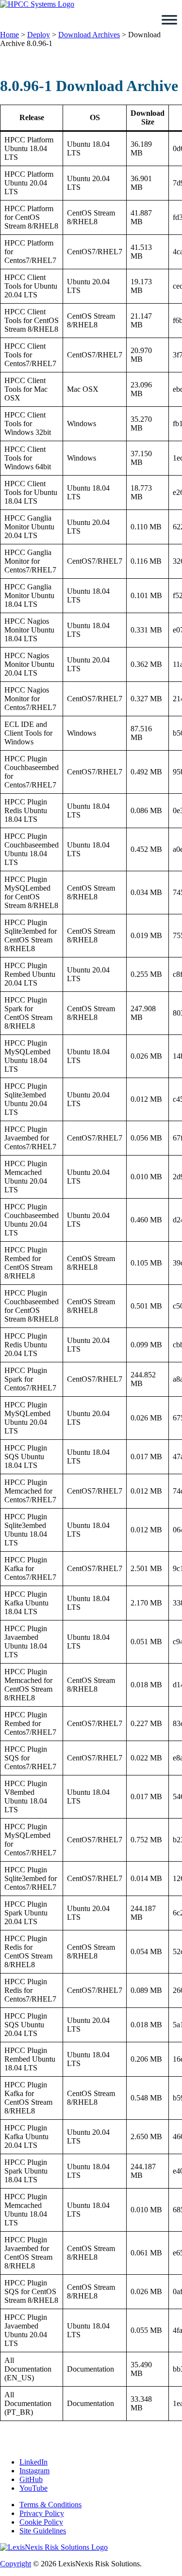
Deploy (39, 35)
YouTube (33, 2488)
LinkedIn (33, 2462)
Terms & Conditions (50, 2505)
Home (9, 35)
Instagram (34, 2471)
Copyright (16, 2564)
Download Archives (89, 35)
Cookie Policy (41, 2522)
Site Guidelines (43, 2531)
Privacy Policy (42, 2513)
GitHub (31, 2479)
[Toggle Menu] (169, 20)
